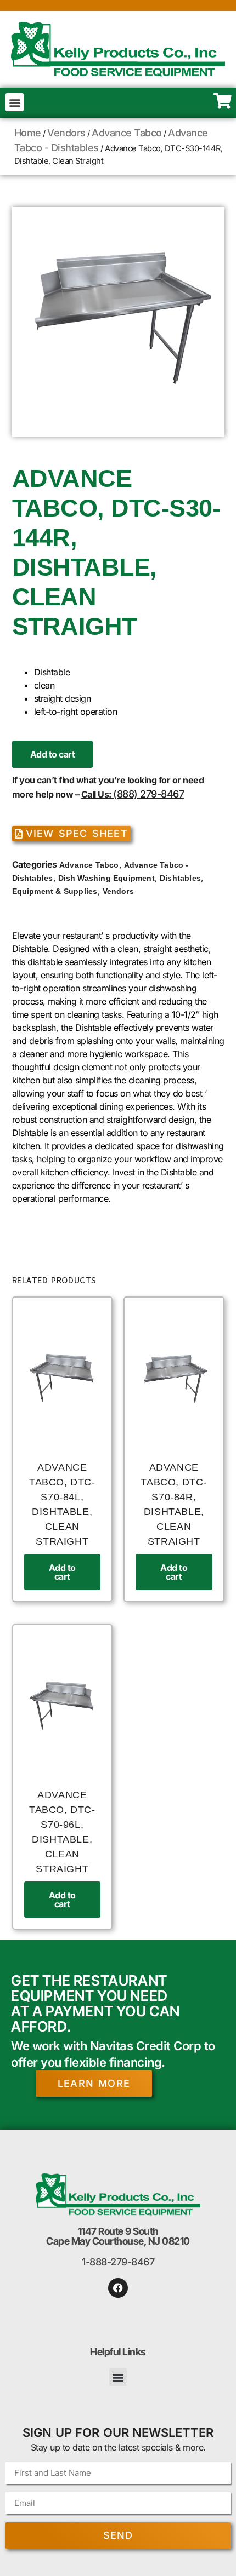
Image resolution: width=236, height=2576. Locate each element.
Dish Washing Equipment (106, 878)
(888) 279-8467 (148, 794)
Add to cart (53, 754)
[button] (15, 102)
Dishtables (180, 878)
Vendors (66, 133)
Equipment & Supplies (55, 891)
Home (28, 133)
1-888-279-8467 (118, 2262)
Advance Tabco (127, 133)
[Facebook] (118, 2288)
